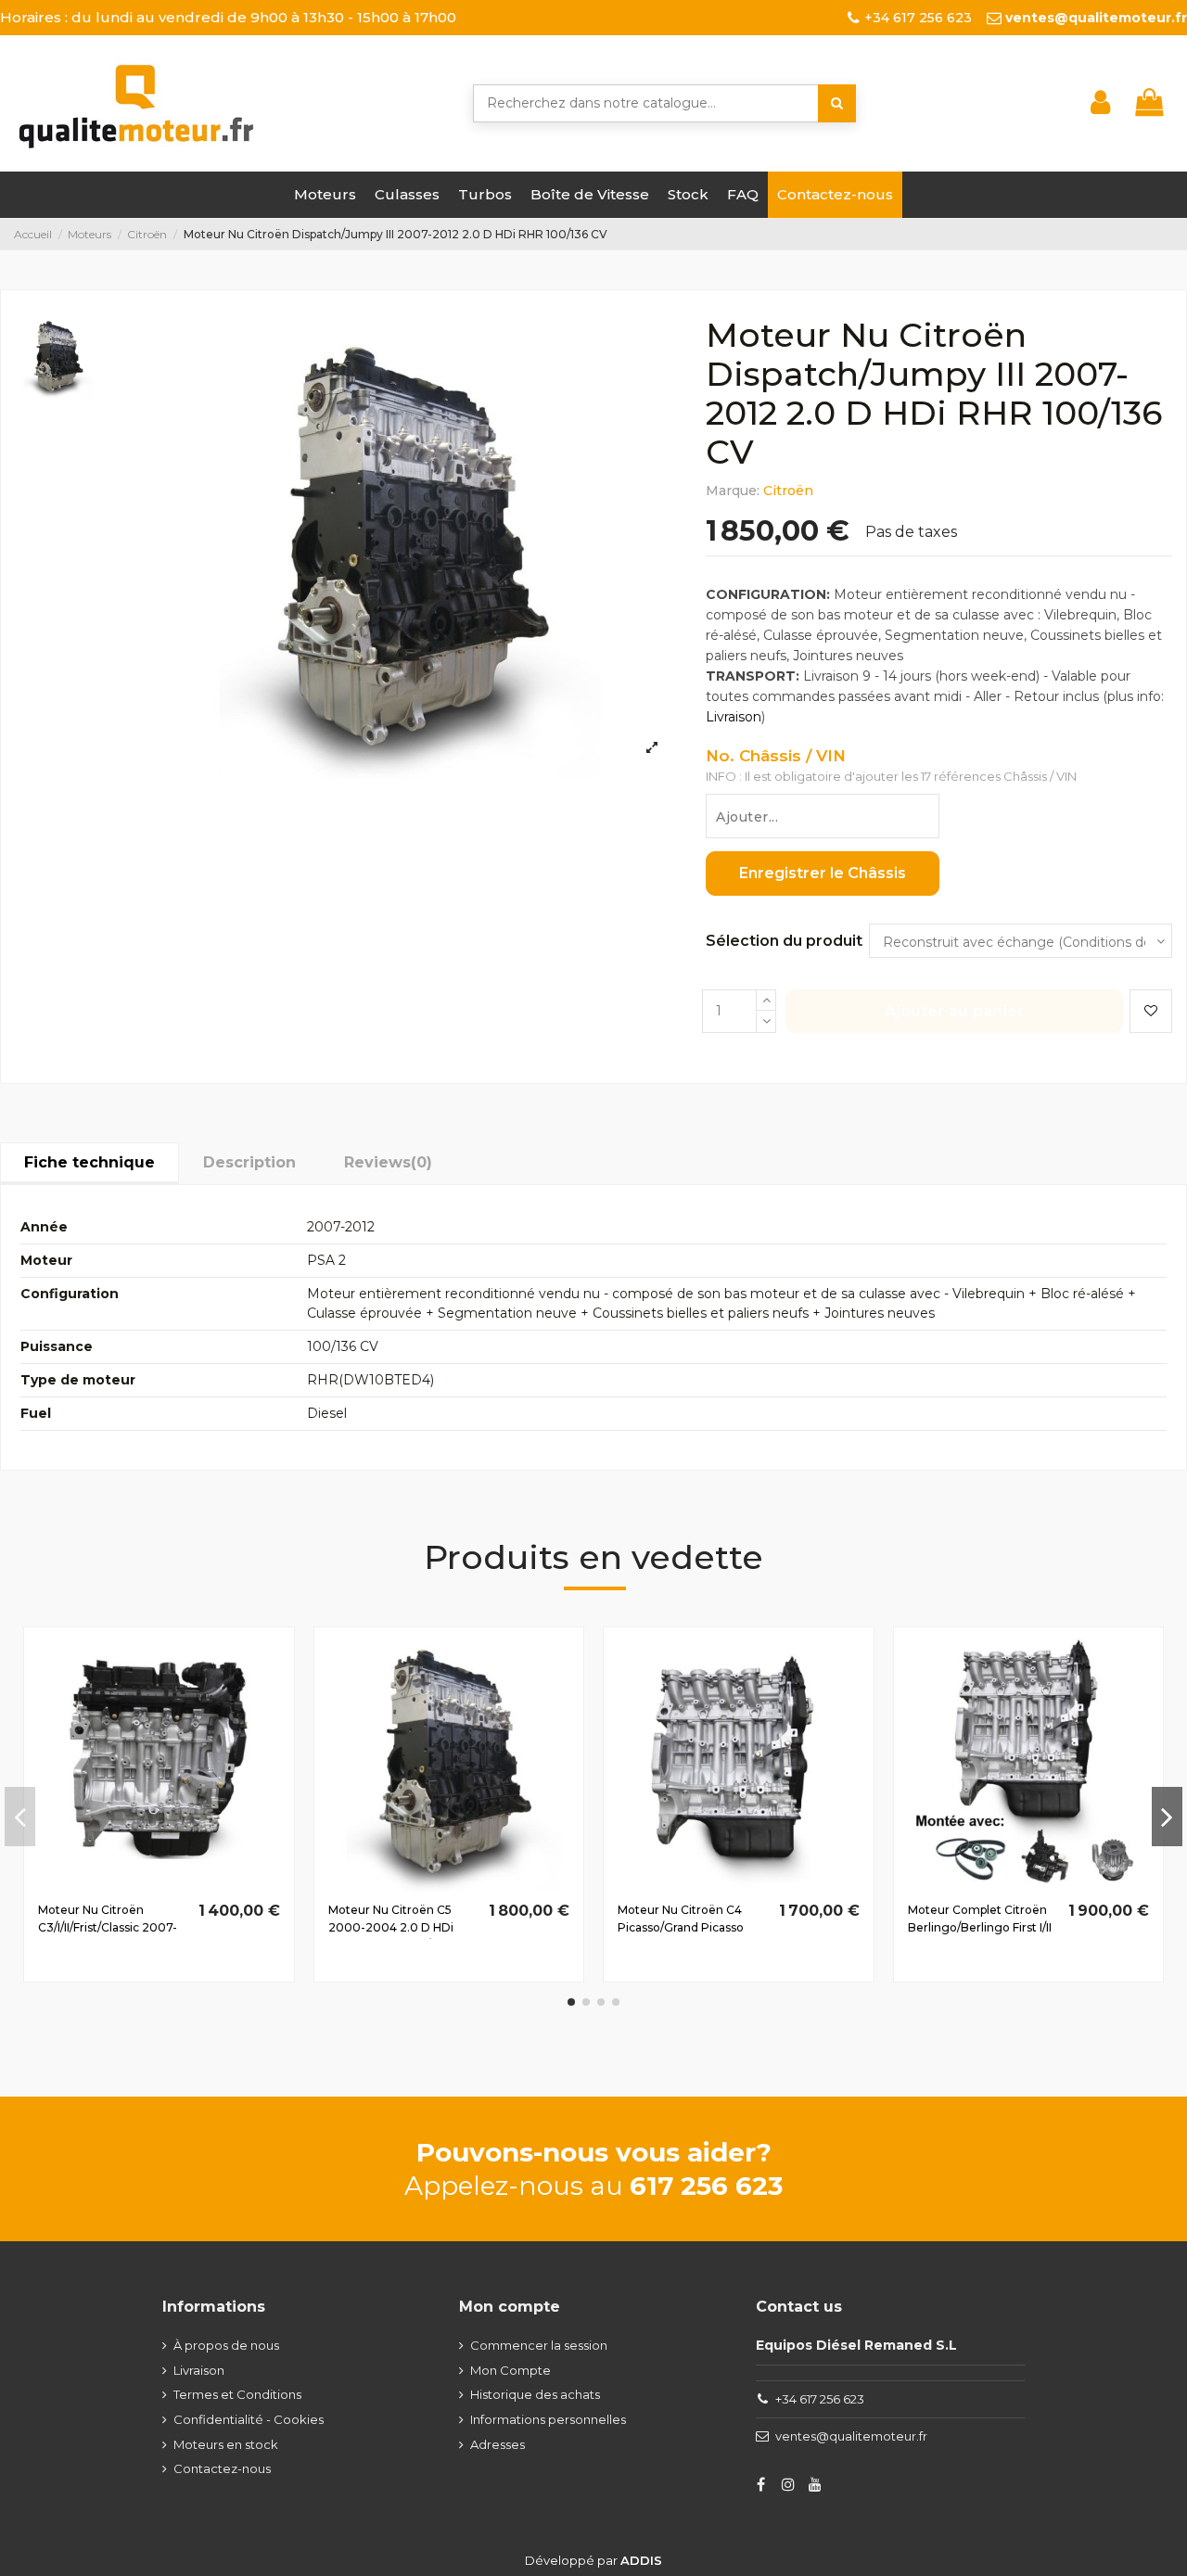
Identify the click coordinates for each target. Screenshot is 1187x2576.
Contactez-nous (222, 2468)
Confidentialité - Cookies (249, 2419)
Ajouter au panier (954, 1011)
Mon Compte (511, 2370)
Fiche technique (89, 1162)
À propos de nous (226, 2345)
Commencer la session (539, 2345)
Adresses (498, 2444)
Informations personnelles (548, 2419)
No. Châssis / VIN (776, 756)
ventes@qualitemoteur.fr (851, 2436)
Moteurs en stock (226, 2444)
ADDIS (641, 2560)
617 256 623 (706, 2186)
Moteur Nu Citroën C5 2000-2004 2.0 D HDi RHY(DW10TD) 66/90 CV (397, 1927)
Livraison (734, 717)
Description (249, 1162)
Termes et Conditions (237, 2394)
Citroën (788, 491)
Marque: (733, 491)
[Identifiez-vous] (1100, 103)
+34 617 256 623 (820, 2399)
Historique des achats (535, 2394)
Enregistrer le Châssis (823, 873)
